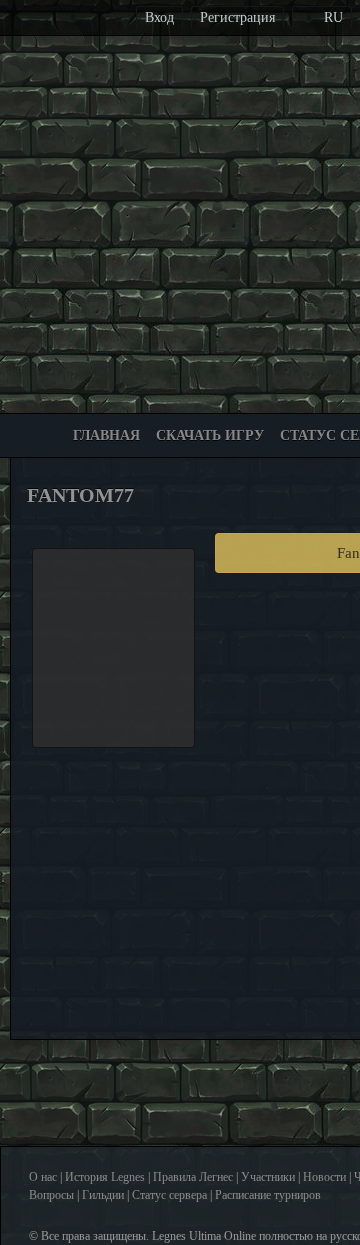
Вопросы (51, 1195)
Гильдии (103, 1195)
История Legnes (105, 1177)
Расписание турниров (268, 1195)
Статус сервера (169, 1195)
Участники (268, 1177)
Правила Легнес (193, 1177)
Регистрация (237, 17)
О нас (43, 1177)
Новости (324, 1177)
